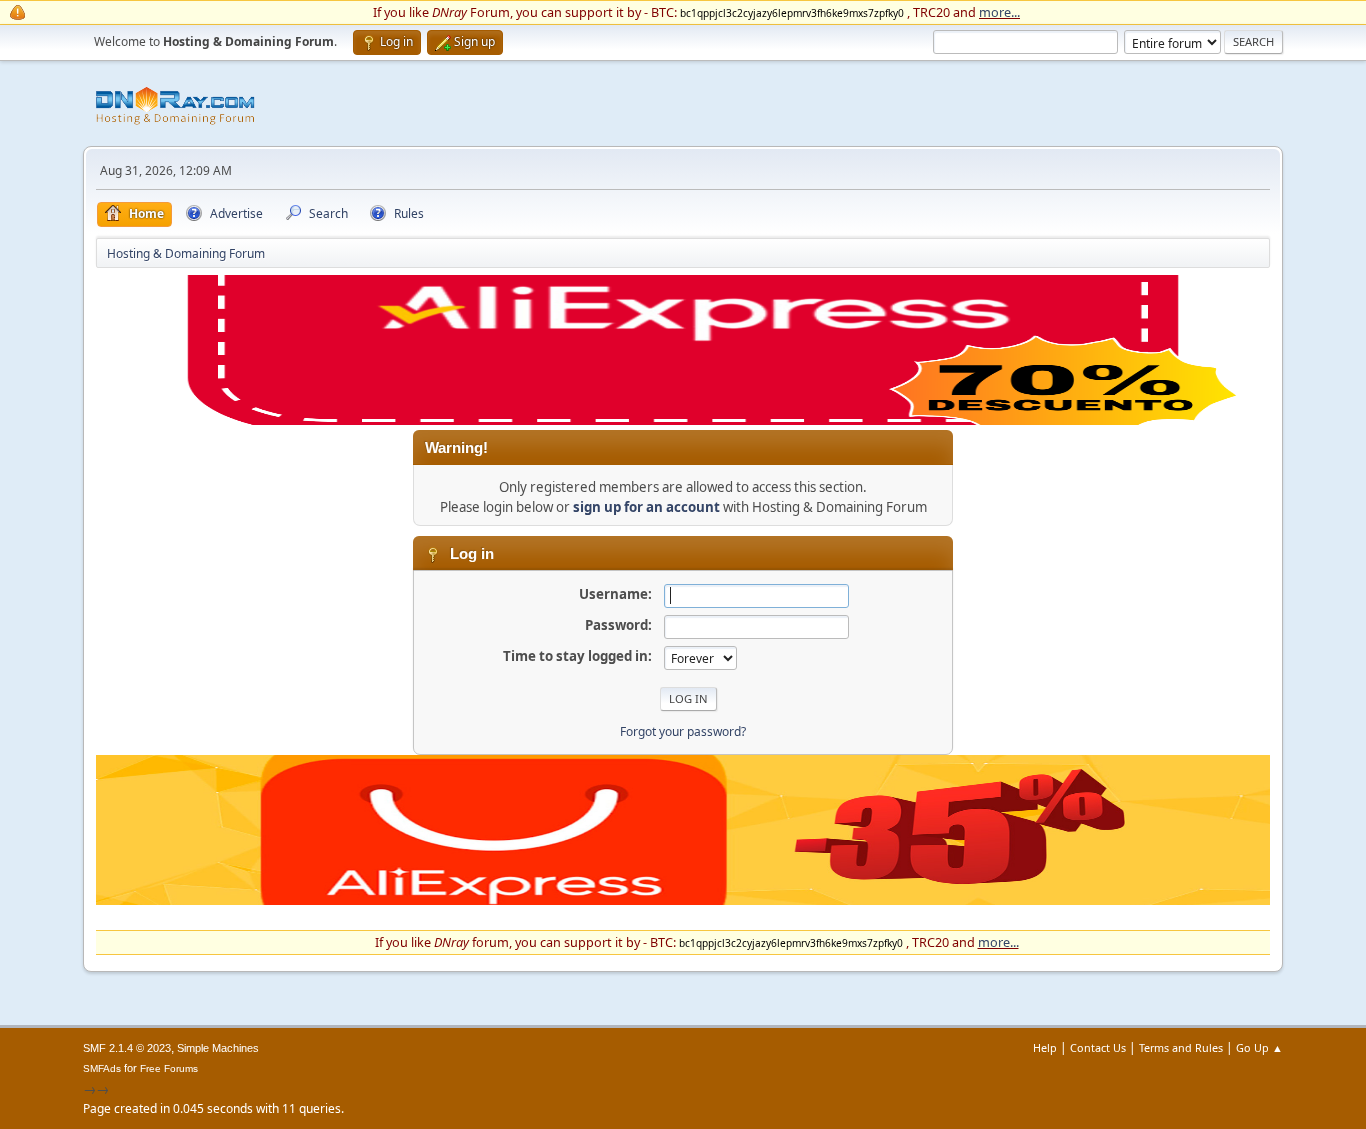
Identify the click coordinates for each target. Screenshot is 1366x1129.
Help (1045, 1047)
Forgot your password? (683, 731)
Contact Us (1098, 1047)
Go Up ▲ (1259, 1047)
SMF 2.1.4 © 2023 (127, 1048)
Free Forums (169, 1068)
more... (999, 12)
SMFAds (102, 1068)
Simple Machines (218, 1048)
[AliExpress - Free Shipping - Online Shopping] (683, 420)
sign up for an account (646, 507)
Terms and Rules (1181, 1047)
